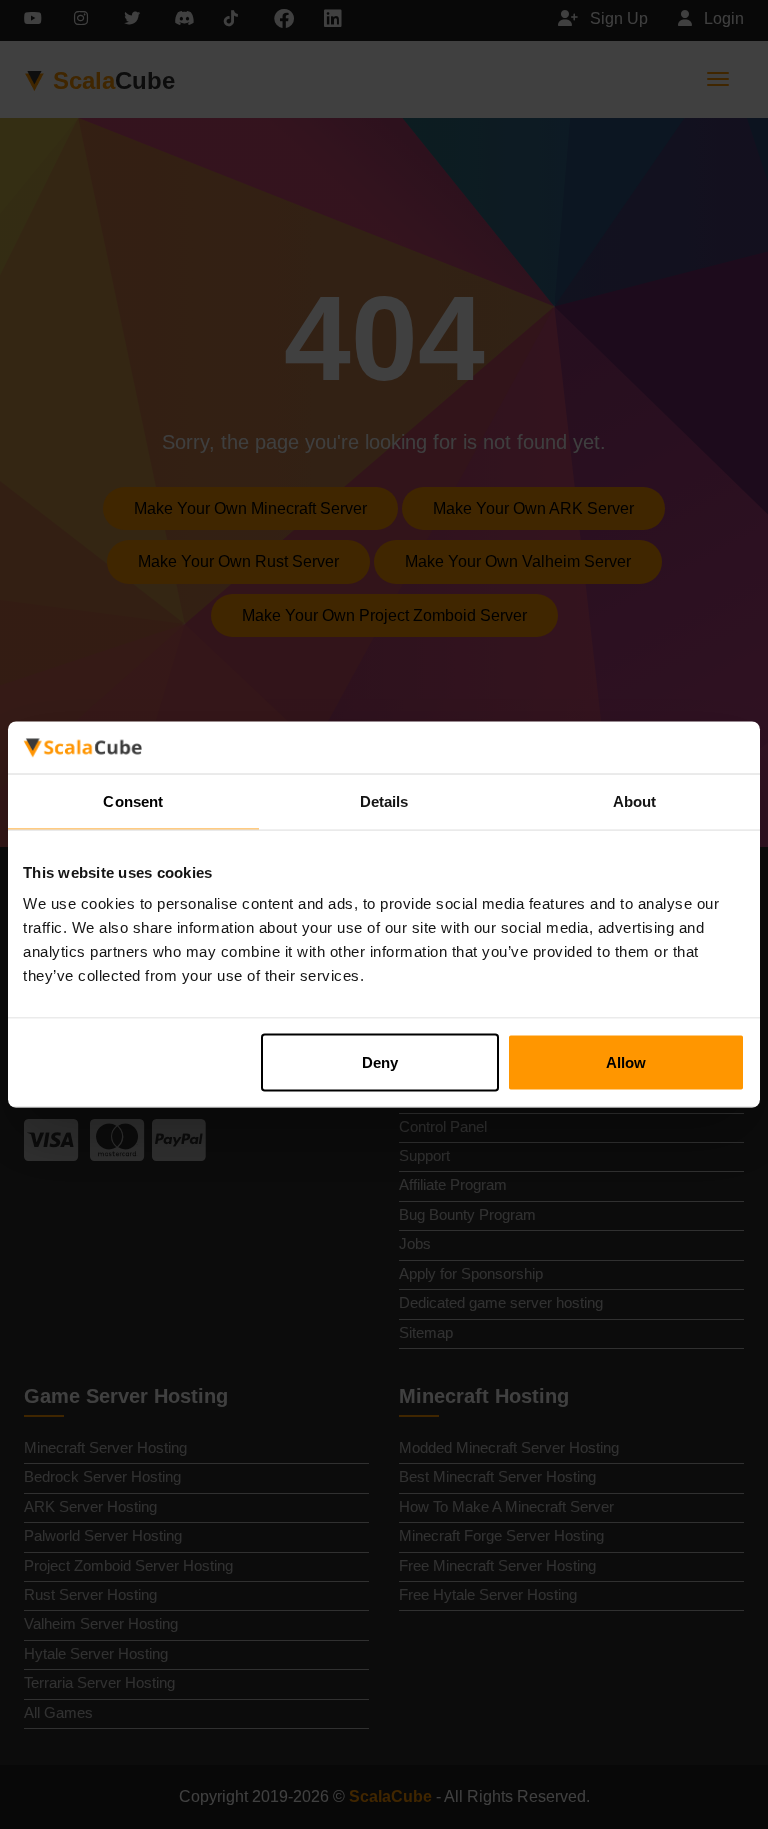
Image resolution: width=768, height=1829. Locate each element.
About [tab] (635, 800)
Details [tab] (384, 800)
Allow (626, 1062)
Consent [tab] (133, 800)
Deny (380, 1062)
